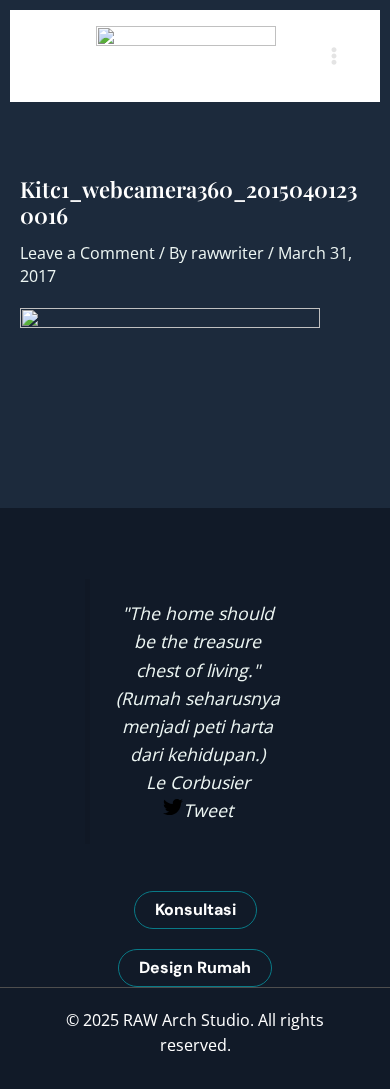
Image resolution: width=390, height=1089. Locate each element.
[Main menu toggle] (334, 56)
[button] (195, 910)
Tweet (208, 810)
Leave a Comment (87, 253)
